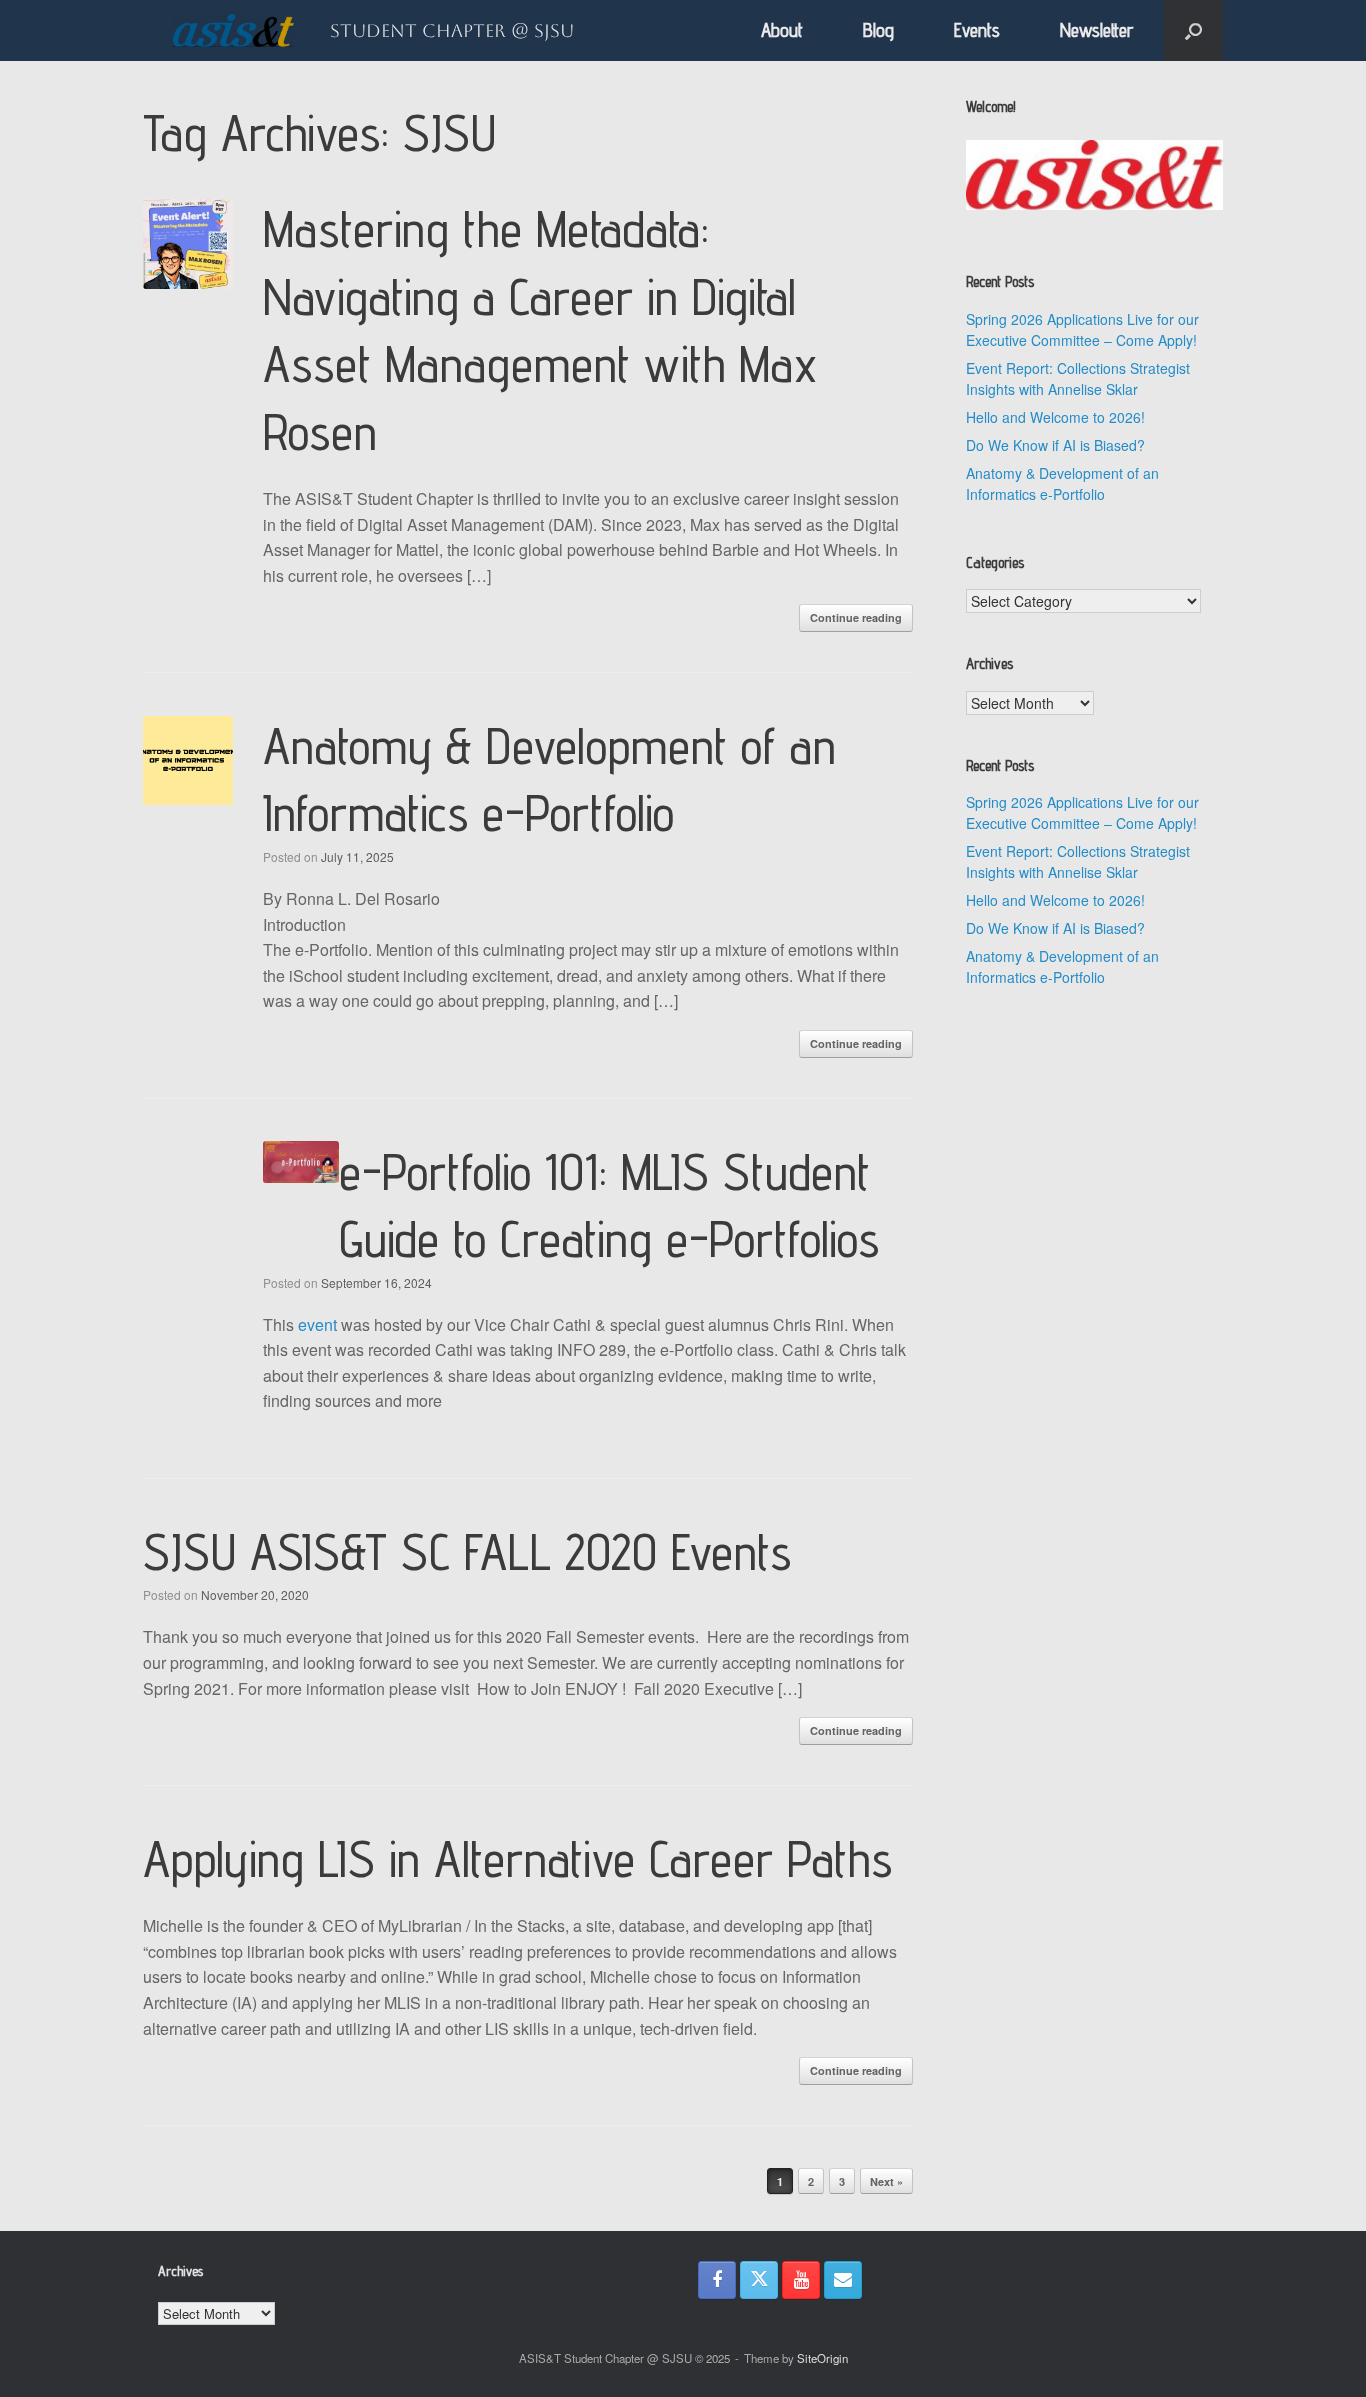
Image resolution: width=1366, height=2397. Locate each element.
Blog (878, 30)
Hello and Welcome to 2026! (1055, 417)
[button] (1193, 30)
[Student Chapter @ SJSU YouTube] (801, 2280)
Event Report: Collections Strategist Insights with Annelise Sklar (1078, 378)
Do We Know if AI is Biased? (1055, 445)
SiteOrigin (822, 2358)
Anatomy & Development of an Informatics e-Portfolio (1062, 483)
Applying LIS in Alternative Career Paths (517, 1859)
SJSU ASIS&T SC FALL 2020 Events (467, 1552)
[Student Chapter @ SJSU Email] (843, 2280)
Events (977, 30)
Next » (886, 2181)
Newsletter (1097, 30)
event (317, 1324)
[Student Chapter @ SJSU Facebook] (717, 2280)
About (782, 30)
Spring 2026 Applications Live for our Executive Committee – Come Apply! (1082, 329)
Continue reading (856, 617)
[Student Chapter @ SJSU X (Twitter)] (759, 2280)
